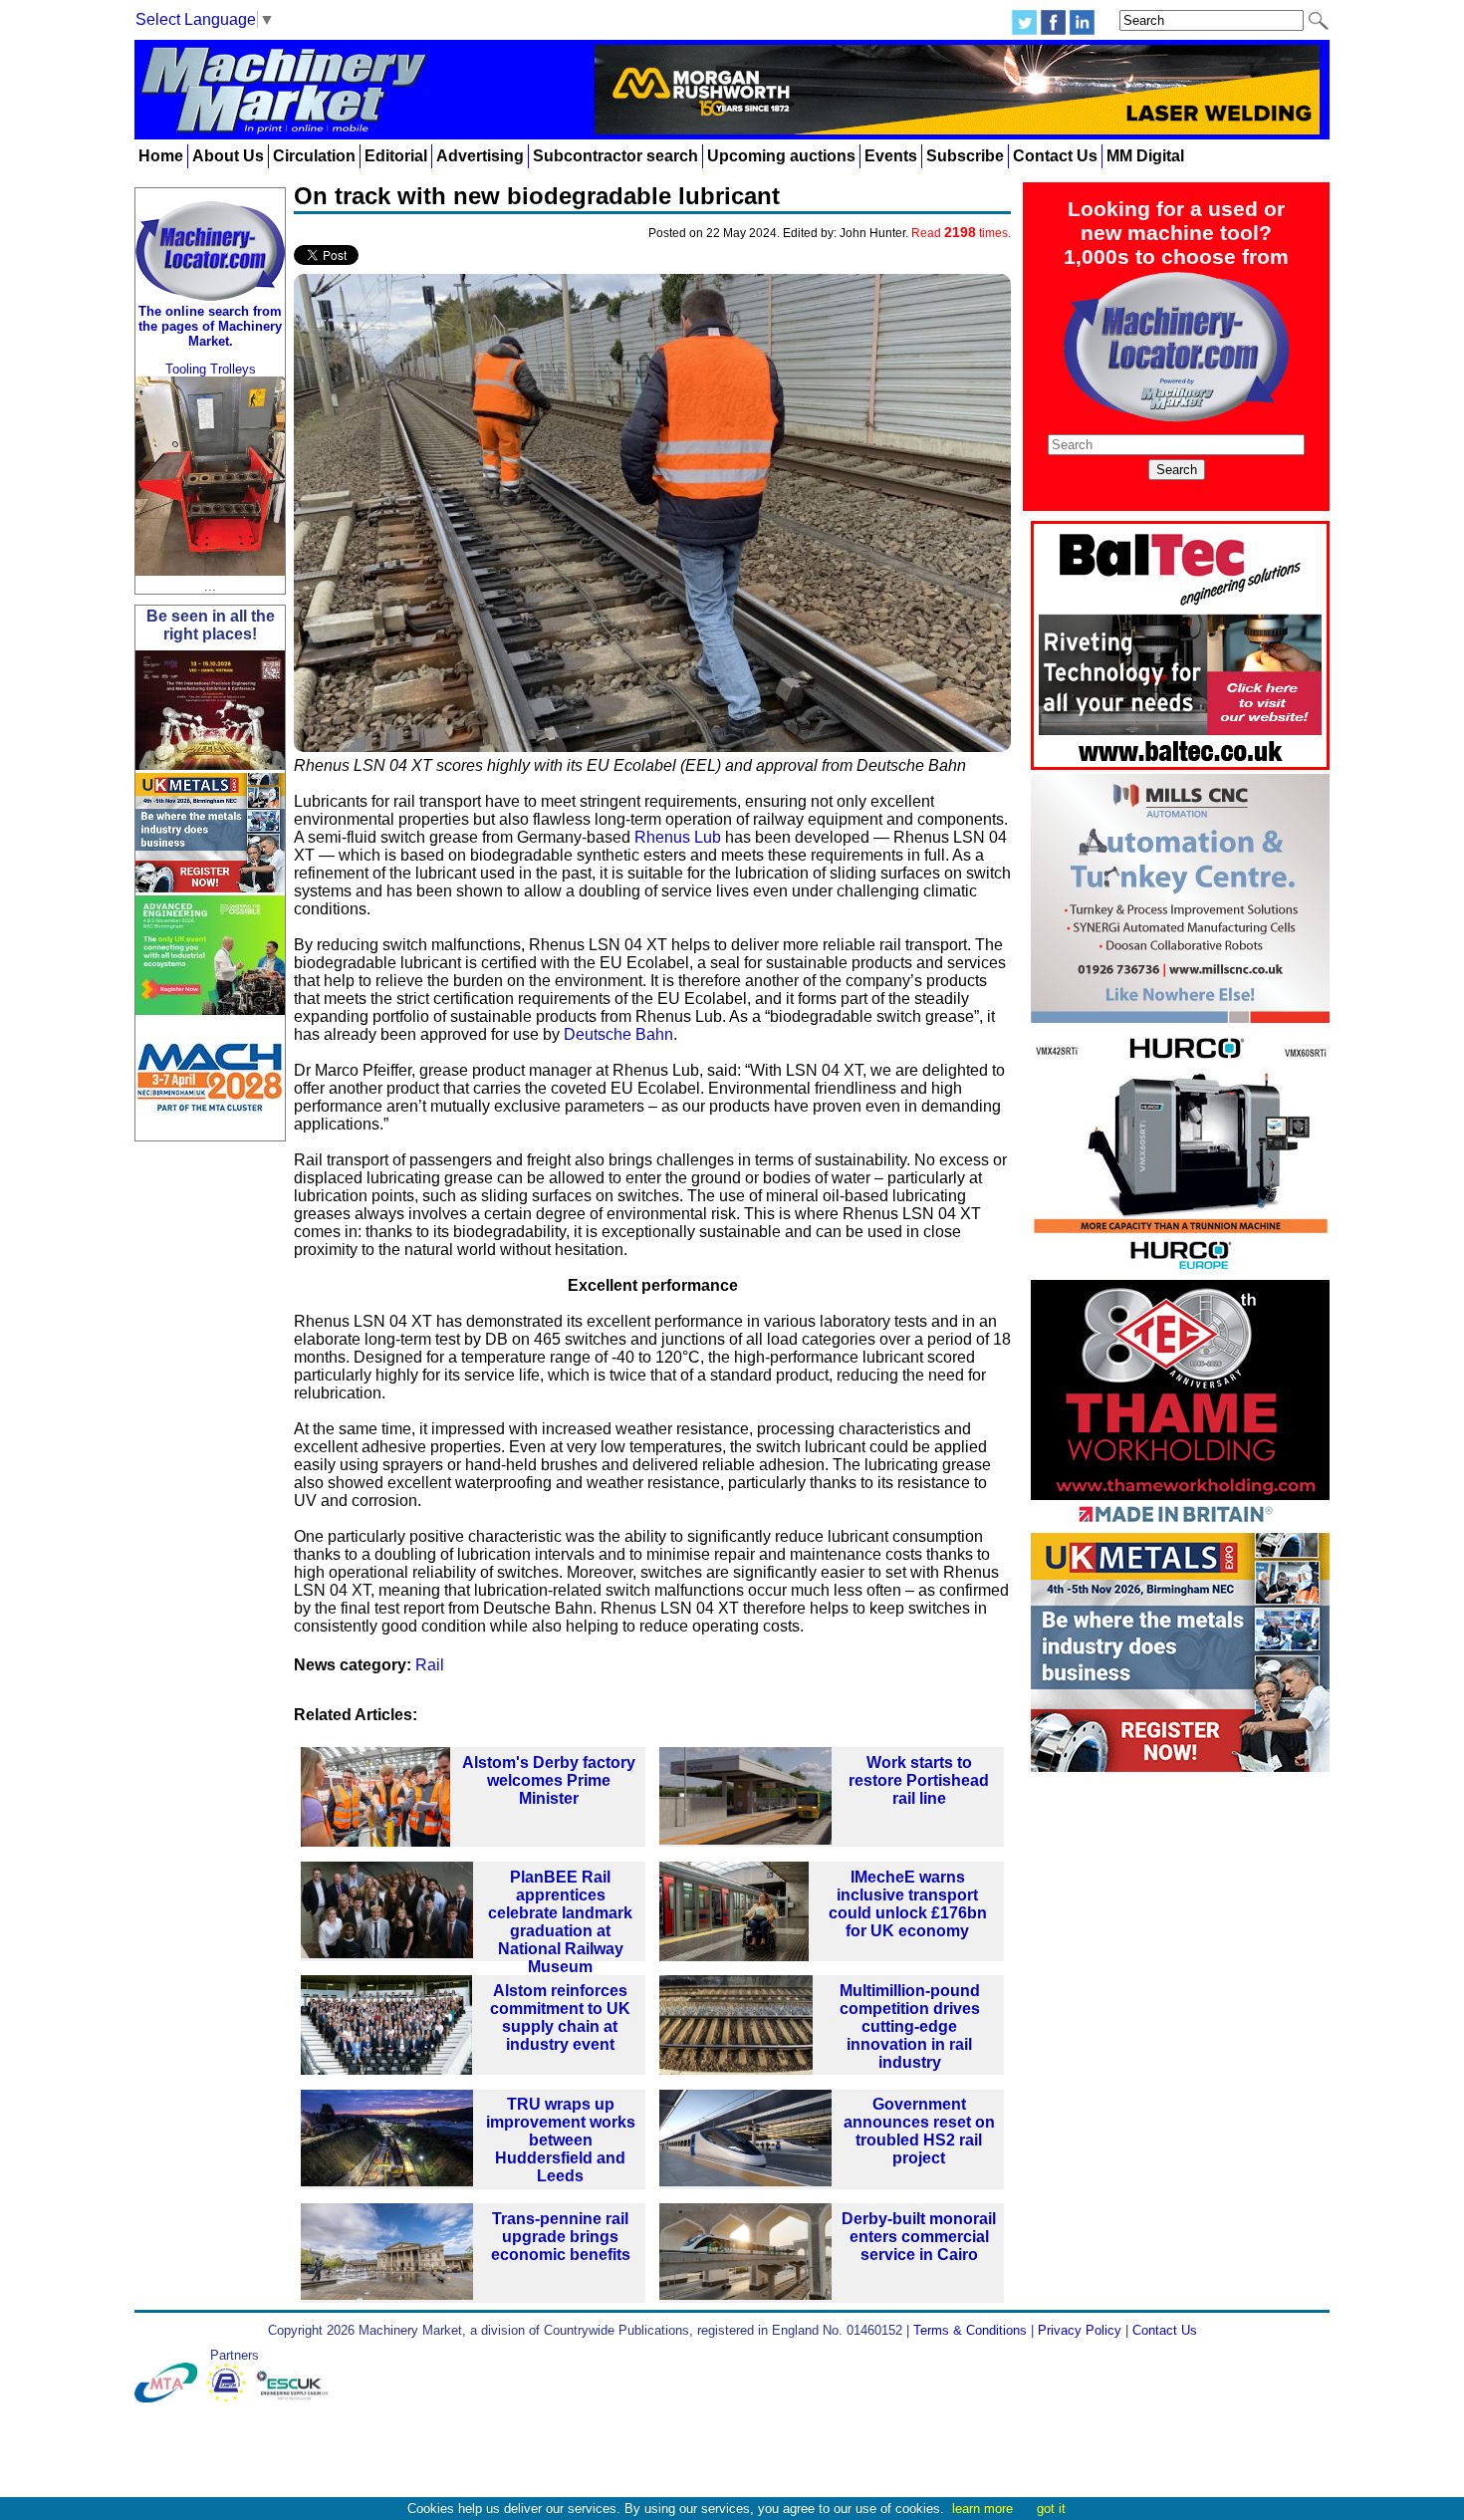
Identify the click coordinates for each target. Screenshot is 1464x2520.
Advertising (480, 156)
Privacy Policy (1080, 2330)
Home (161, 156)
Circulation (314, 156)
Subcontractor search (615, 156)
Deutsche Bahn (618, 1034)
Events (891, 156)
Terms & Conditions (970, 2330)
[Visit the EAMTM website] (231, 2398)
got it (1051, 2509)
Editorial (396, 156)
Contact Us (1055, 156)
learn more (982, 2509)
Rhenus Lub (678, 837)
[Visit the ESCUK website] (295, 2398)
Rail (430, 1665)
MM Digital (1145, 156)
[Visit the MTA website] (170, 2398)
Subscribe (965, 156)
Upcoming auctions (781, 156)
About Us (228, 156)
